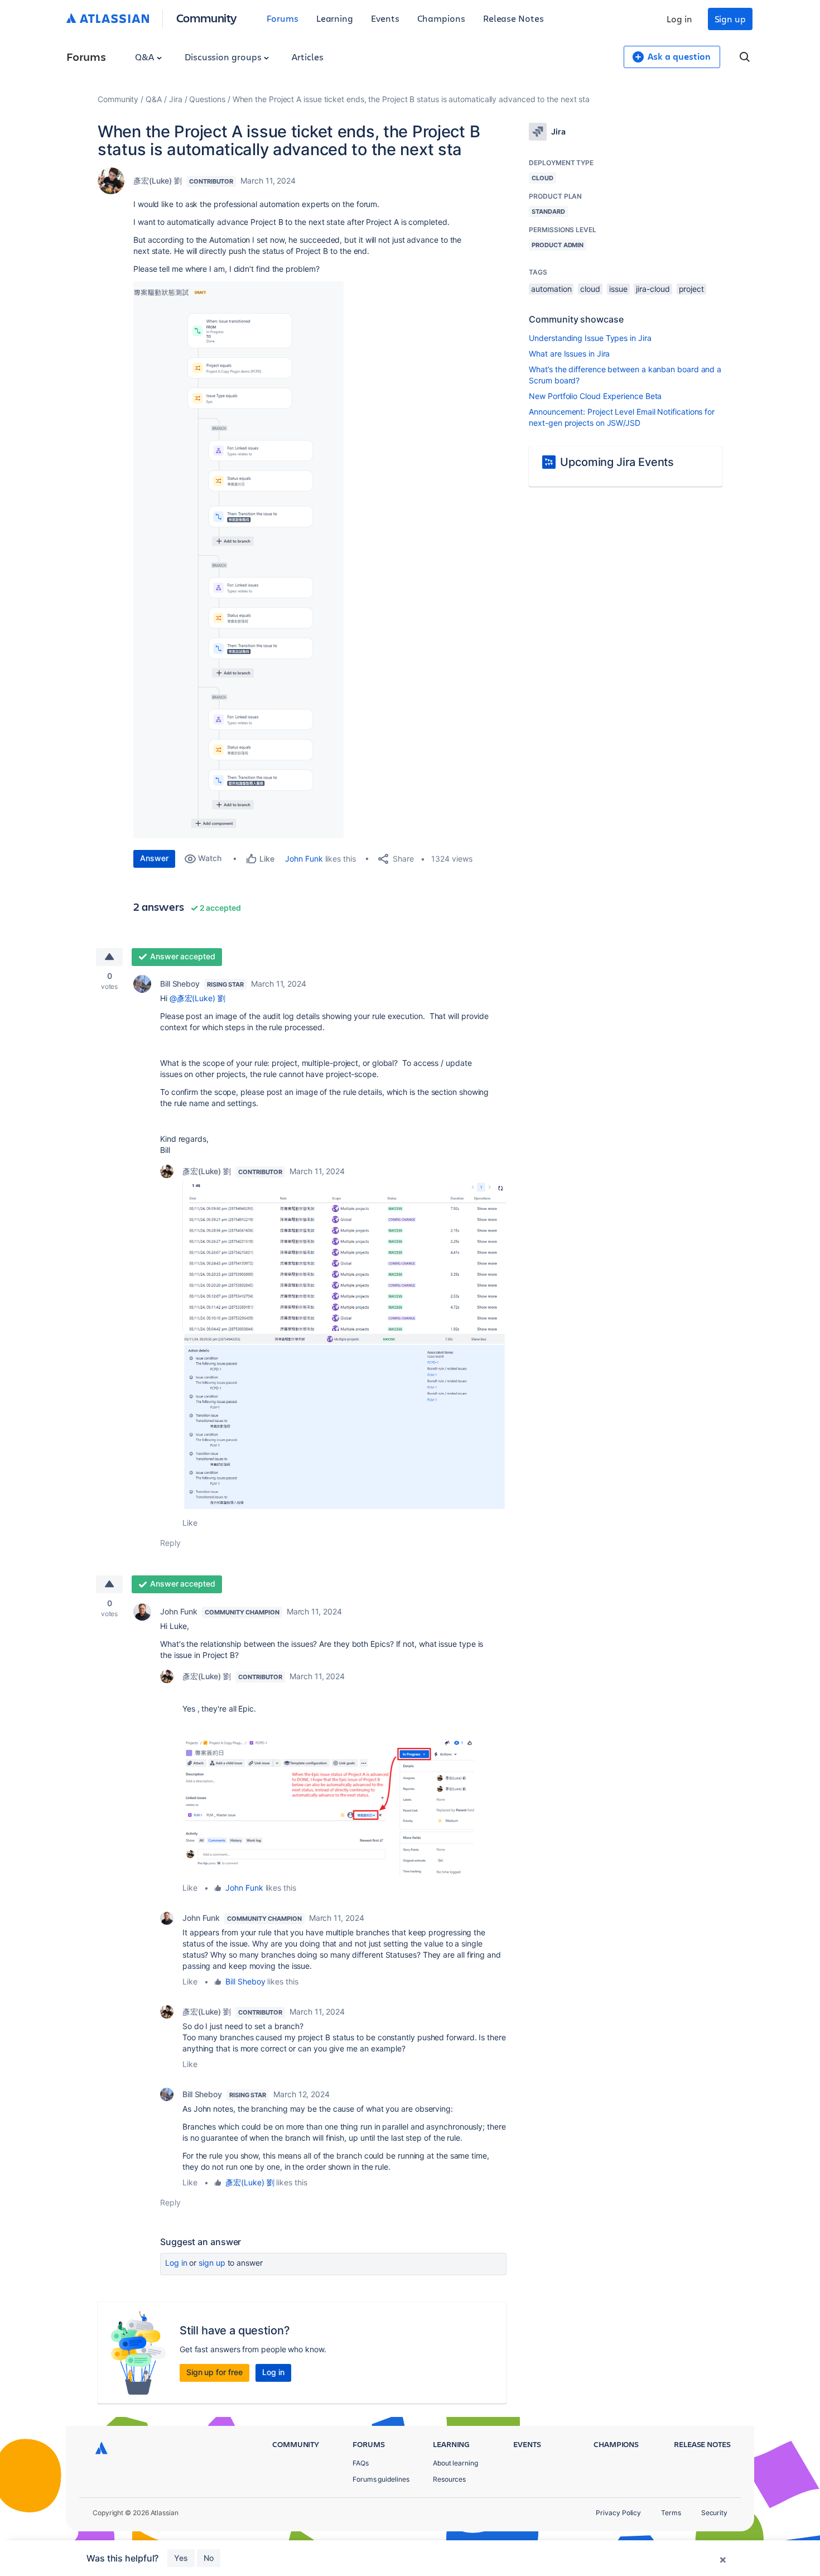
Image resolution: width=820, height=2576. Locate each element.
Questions (207, 99)
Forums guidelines (381, 2479)
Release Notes (513, 18)
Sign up (730, 19)
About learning (455, 2463)
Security (714, 2513)
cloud (590, 289)
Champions (441, 18)
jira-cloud (653, 289)
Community (207, 18)
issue (618, 289)
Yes (181, 2558)
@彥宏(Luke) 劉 (197, 998)
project (691, 289)
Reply (170, 1543)
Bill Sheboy (180, 984)
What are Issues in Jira (569, 354)
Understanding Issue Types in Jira (590, 338)
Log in (679, 19)
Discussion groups (224, 57)
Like (190, 1523)
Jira (176, 99)
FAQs (361, 2463)
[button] (238, 560)
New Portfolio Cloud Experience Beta (595, 396)
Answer (154, 858)
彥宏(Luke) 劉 (158, 181)
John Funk (304, 859)
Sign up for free (214, 2372)
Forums (283, 18)
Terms (671, 2513)
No (209, 2558)
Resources (449, 2479)
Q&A (146, 57)
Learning (335, 18)
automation (551, 289)
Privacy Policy (618, 2513)
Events (385, 18)
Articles (307, 57)
